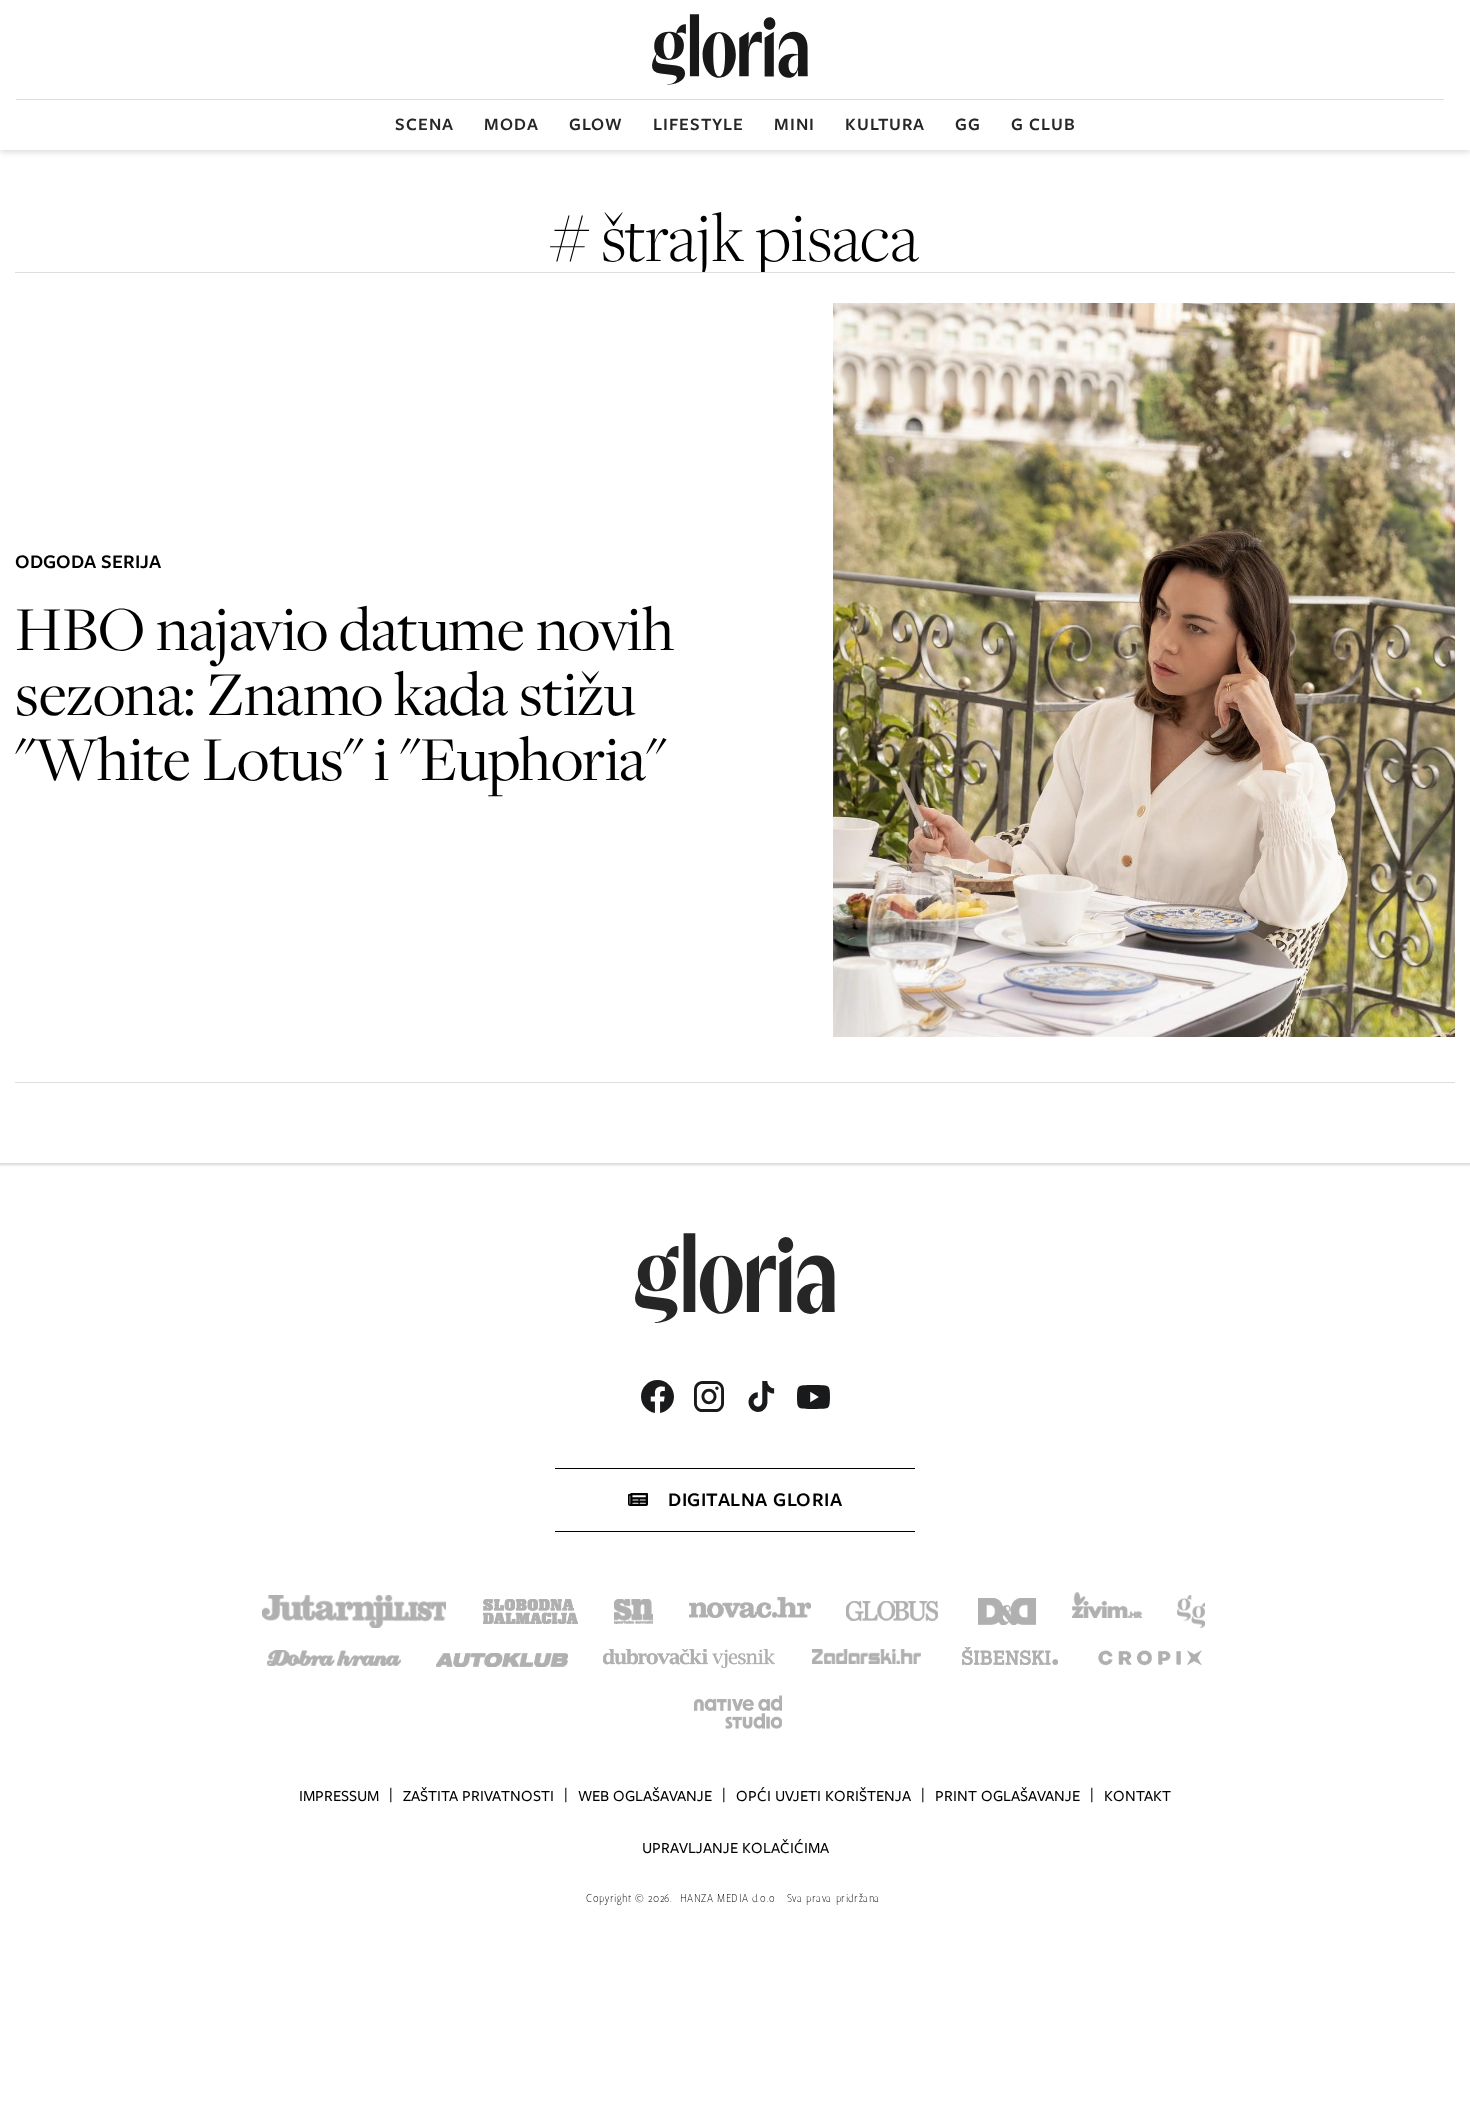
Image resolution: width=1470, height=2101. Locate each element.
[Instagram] (709, 1396)
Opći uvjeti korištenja (823, 1796)
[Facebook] (657, 1396)
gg (968, 124)
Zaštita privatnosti (478, 1796)
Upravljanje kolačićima (735, 1848)
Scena (424, 124)
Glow (596, 124)
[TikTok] (761, 1396)
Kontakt (1137, 1796)
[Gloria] (730, 49)
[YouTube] (813, 1397)
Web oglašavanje (645, 1796)
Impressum (339, 1796)
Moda (511, 124)
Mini (794, 124)
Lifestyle (698, 124)
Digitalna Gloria (755, 1499)
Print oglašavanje (1007, 1796)
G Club (1043, 124)
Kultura (885, 124)
